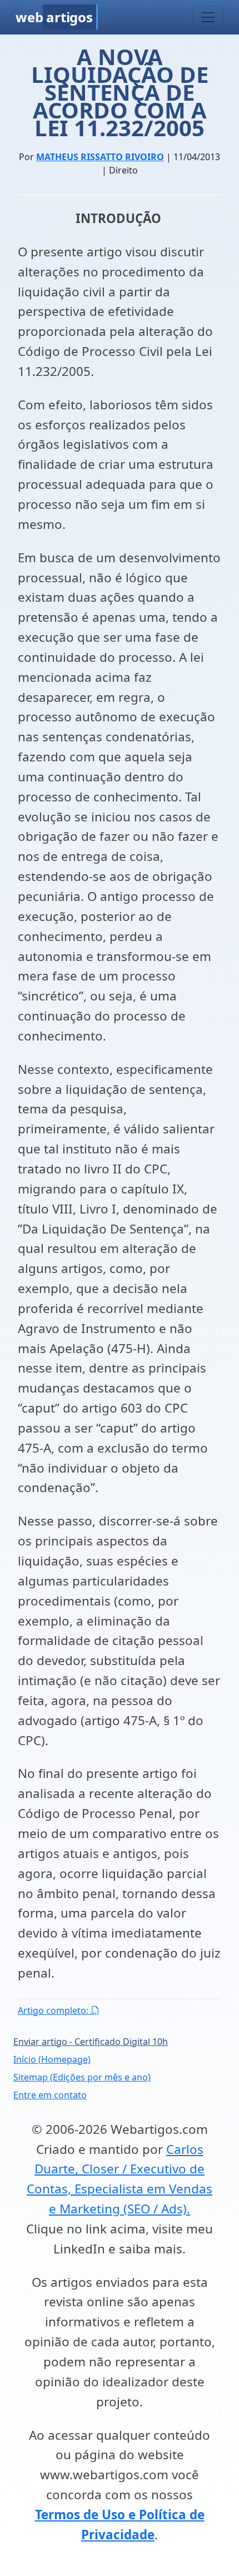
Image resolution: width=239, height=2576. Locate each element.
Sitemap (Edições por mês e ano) (82, 2077)
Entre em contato (50, 2095)
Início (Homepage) (52, 2059)
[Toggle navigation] (208, 17)
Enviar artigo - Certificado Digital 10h (91, 2042)
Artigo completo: (54, 2010)
